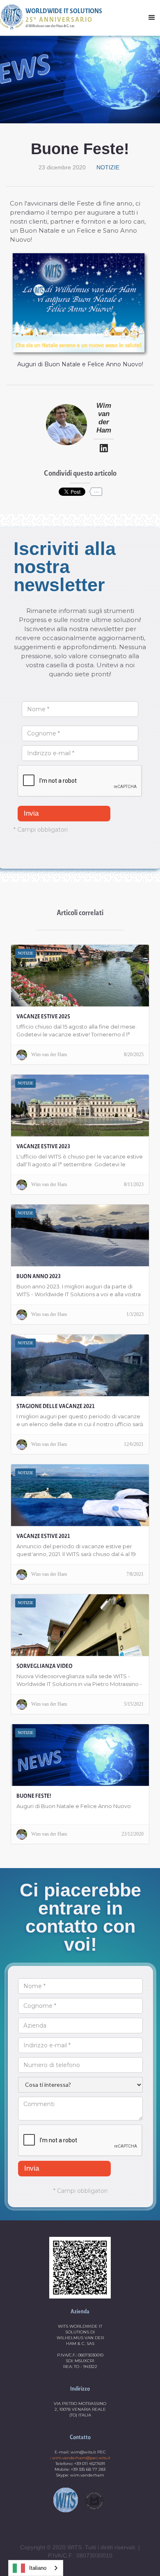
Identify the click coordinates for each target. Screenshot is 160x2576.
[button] (152, 17)
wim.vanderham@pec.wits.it (81, 2458)
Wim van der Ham (104, 418)
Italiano (38, 2568)
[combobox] (36, 2568)
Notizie (108, 167)
